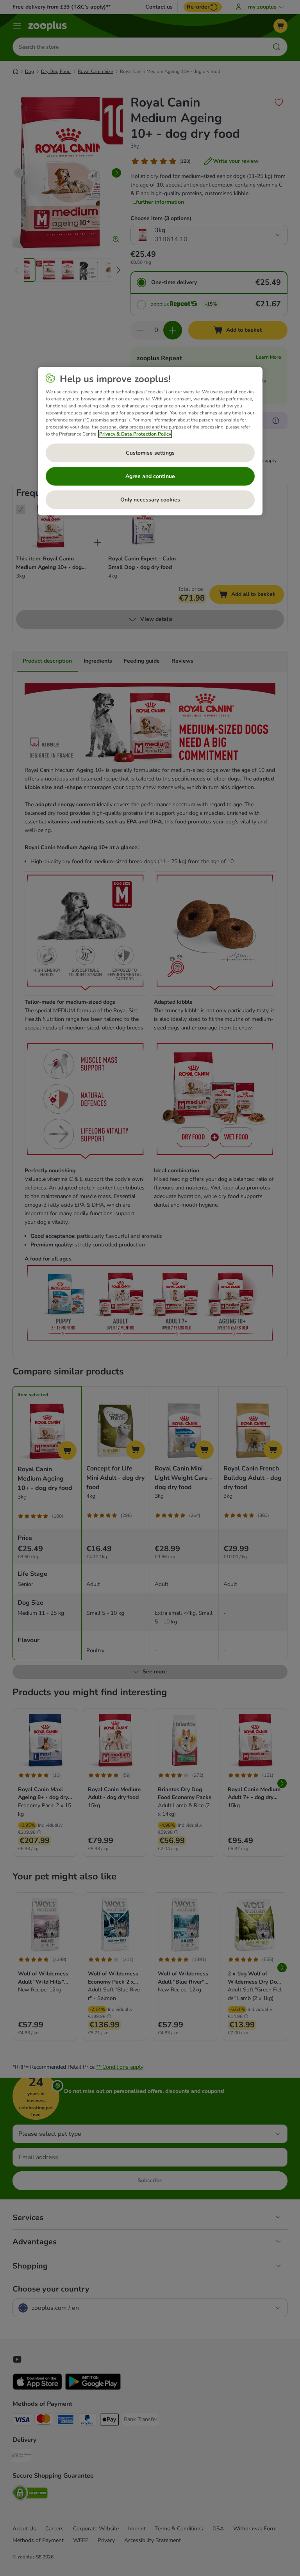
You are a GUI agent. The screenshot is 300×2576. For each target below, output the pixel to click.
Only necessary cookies (150, 500)
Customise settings (150, 453)
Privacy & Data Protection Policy (135, 434)
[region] (150, 441)
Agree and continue (150, 476)
